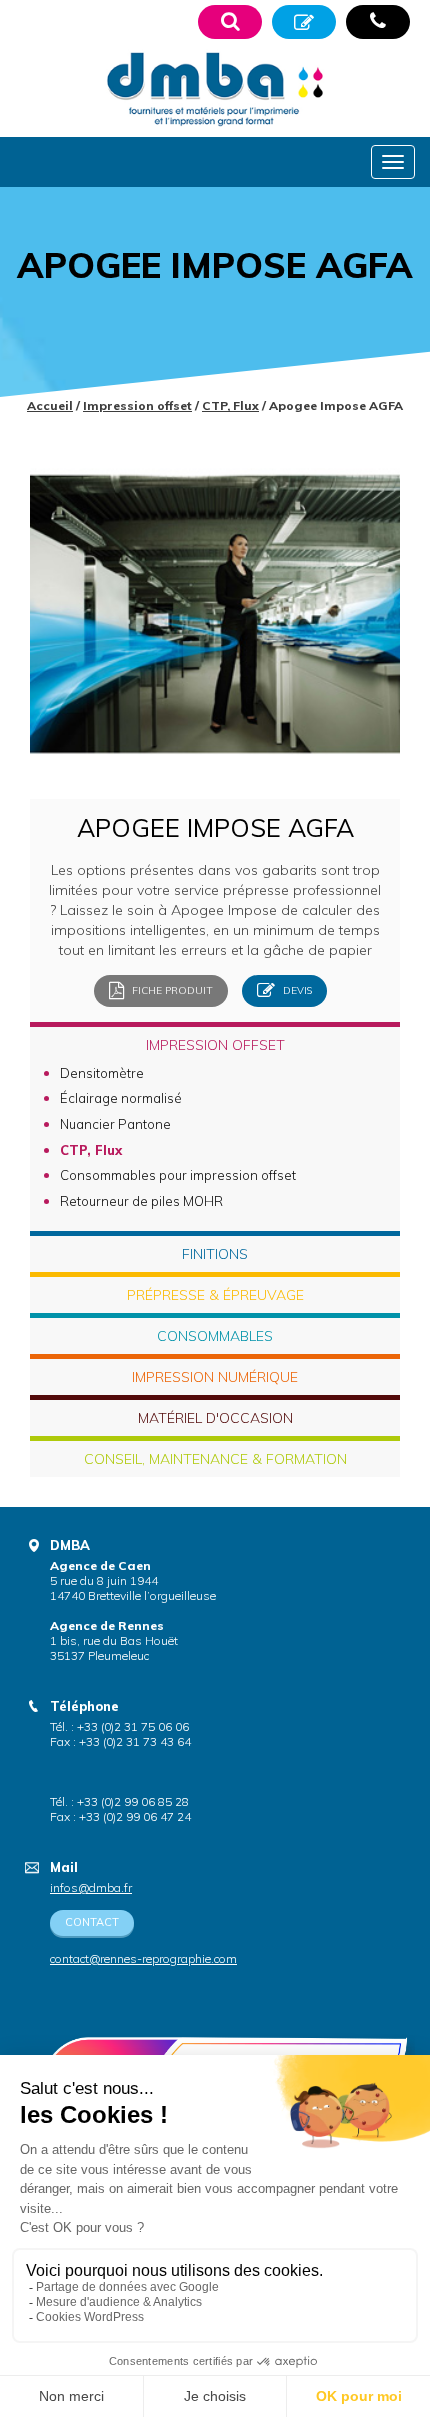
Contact (92, 1922)
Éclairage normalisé (121, 1098)
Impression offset (137, 405)
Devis (296, 989)
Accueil (50, 405)
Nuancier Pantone (115, 1124)
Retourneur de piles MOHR (141, 1201)
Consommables (215, 1336)
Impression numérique (215, 1377)
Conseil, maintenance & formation (215, 1459)
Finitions (215, 1254)
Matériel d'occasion (215, 1418)
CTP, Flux (230, 405)
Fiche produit (171, 989)
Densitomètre (102, 1073)
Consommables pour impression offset (178, 1175)
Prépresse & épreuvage (215, 1295)
